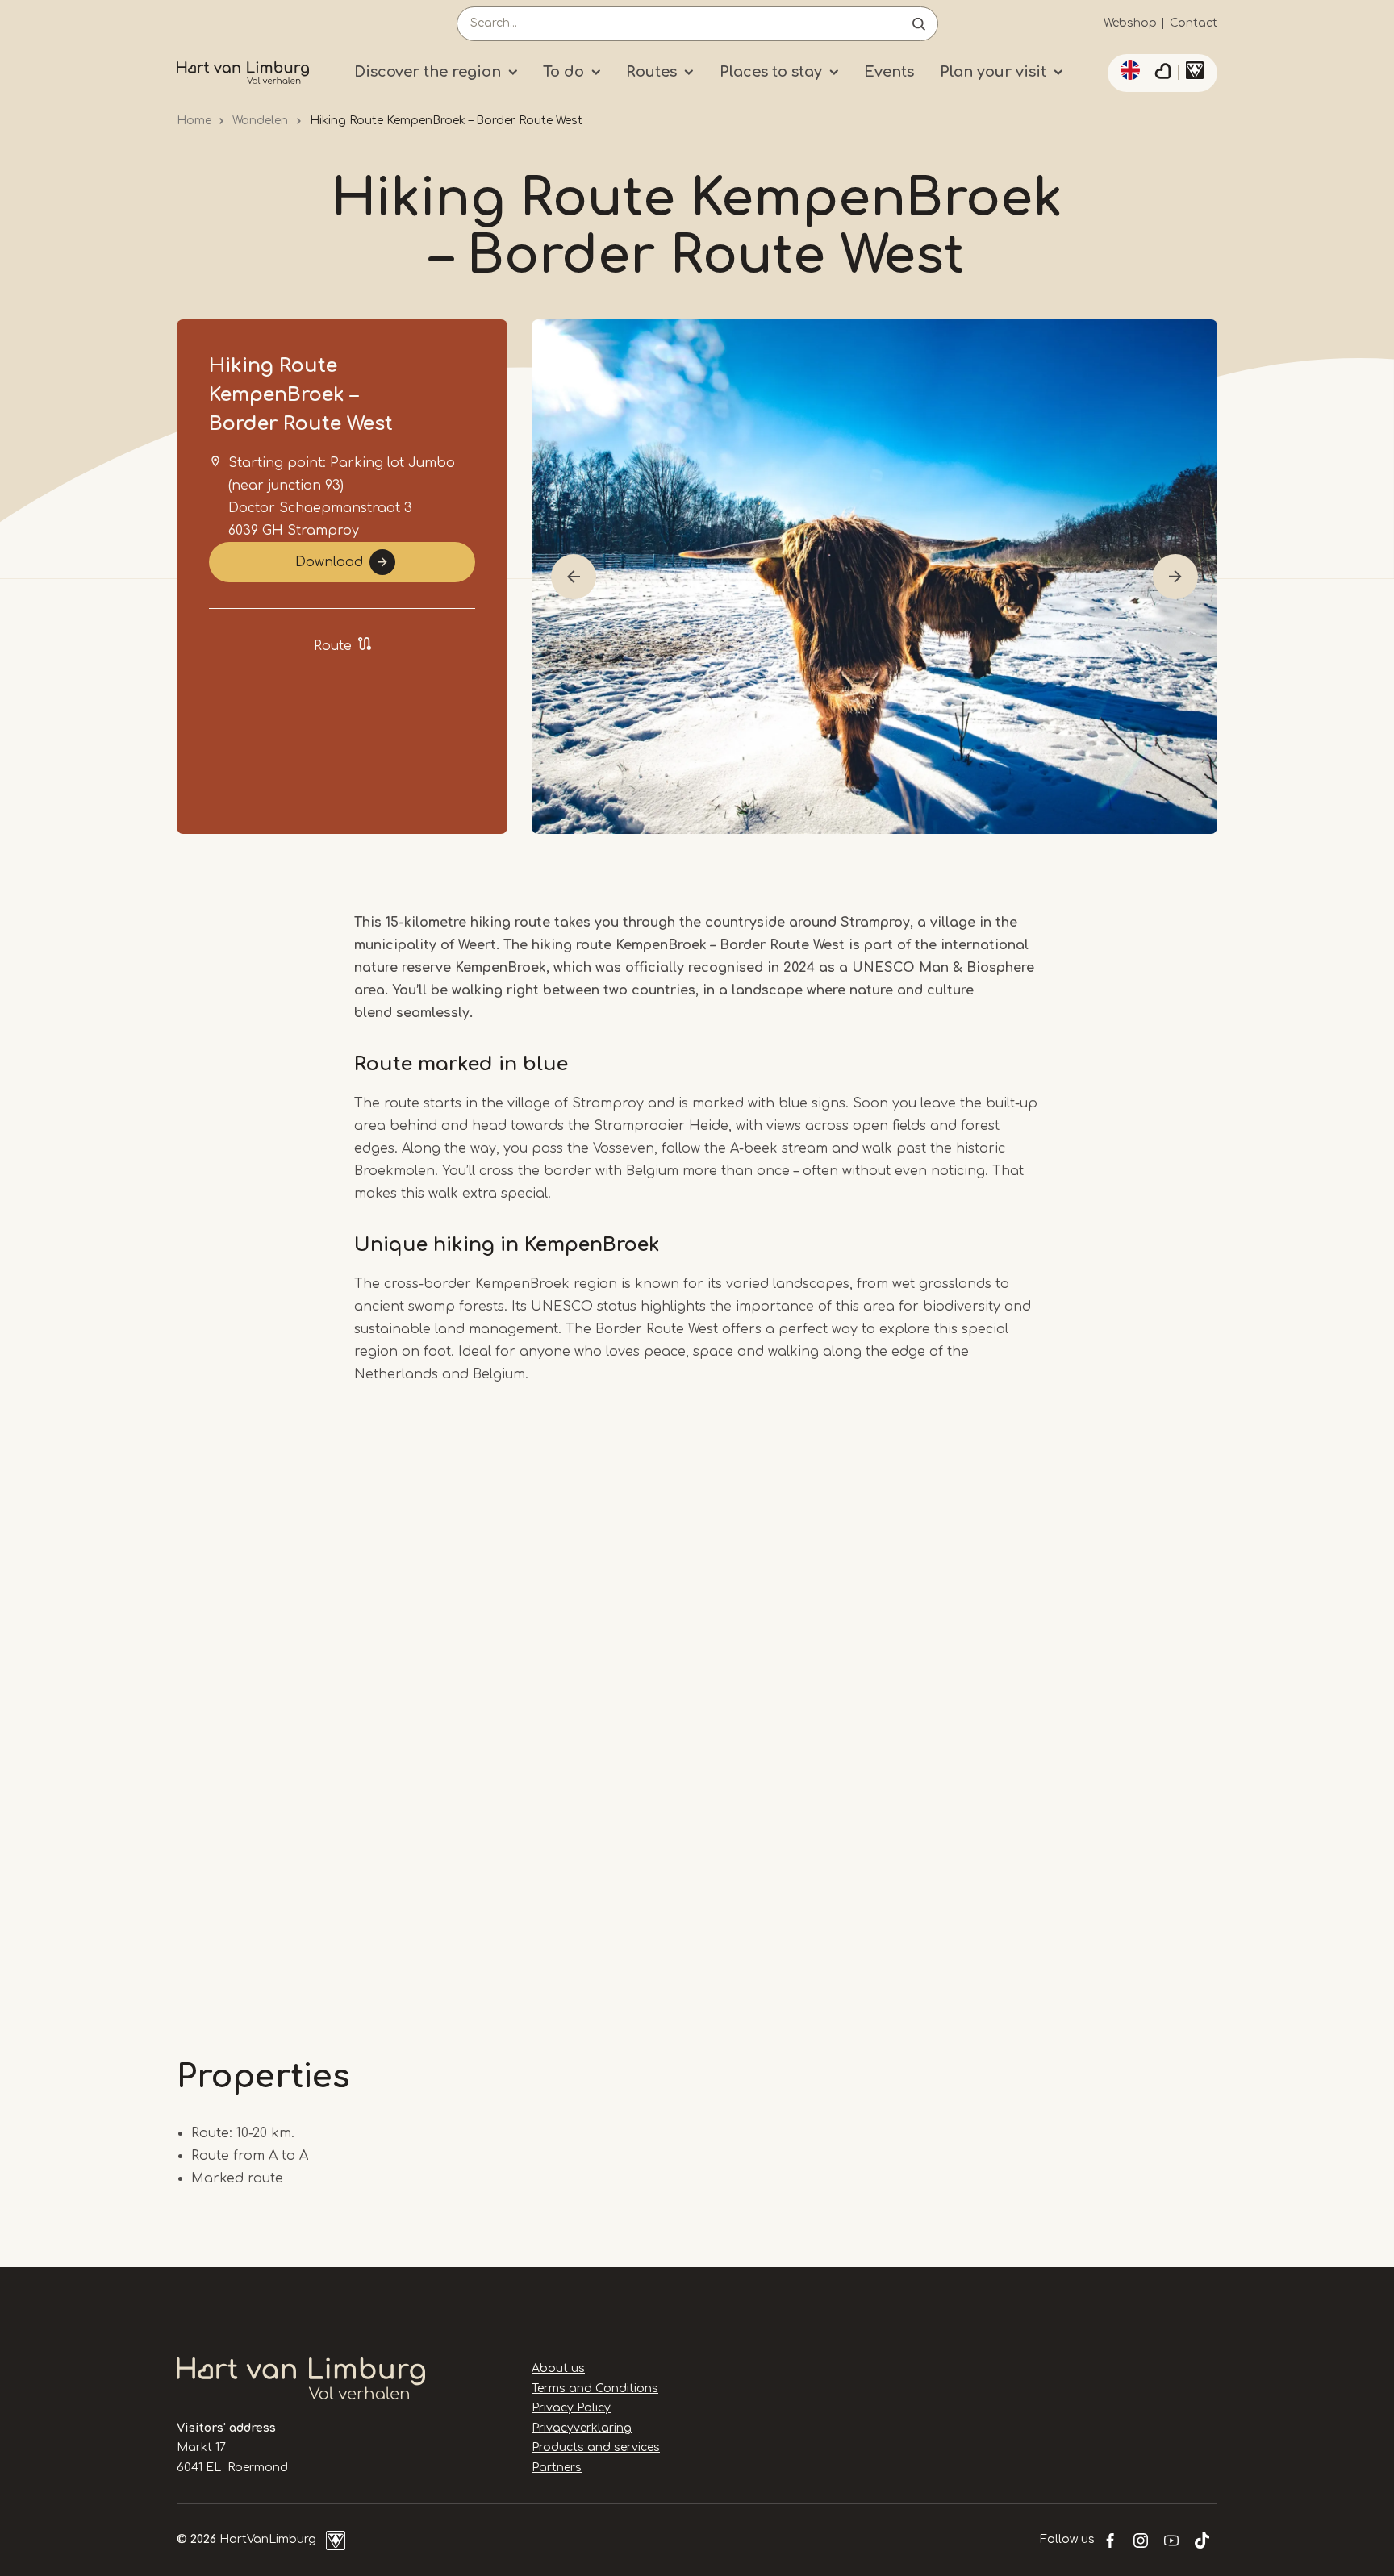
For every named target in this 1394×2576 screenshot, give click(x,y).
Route (333, 646)
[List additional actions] (1128, 70)
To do (563, 72)
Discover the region (428, 72)
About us (558, 2368)
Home (194, 121)
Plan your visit (993, 72)
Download (329, 562)
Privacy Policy (571, 2408)
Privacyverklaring (582, 2428)
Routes (651, 72)
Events (889, 72)
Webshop (1130, 23)
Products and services (596, 2447)
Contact (1194, 23)
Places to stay (771, 72)
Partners (557, 2468)
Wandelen (260, 121)
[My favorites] (1162, 73)
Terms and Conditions (595, 2388)
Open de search (919, 24)
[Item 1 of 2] (874, 577)
